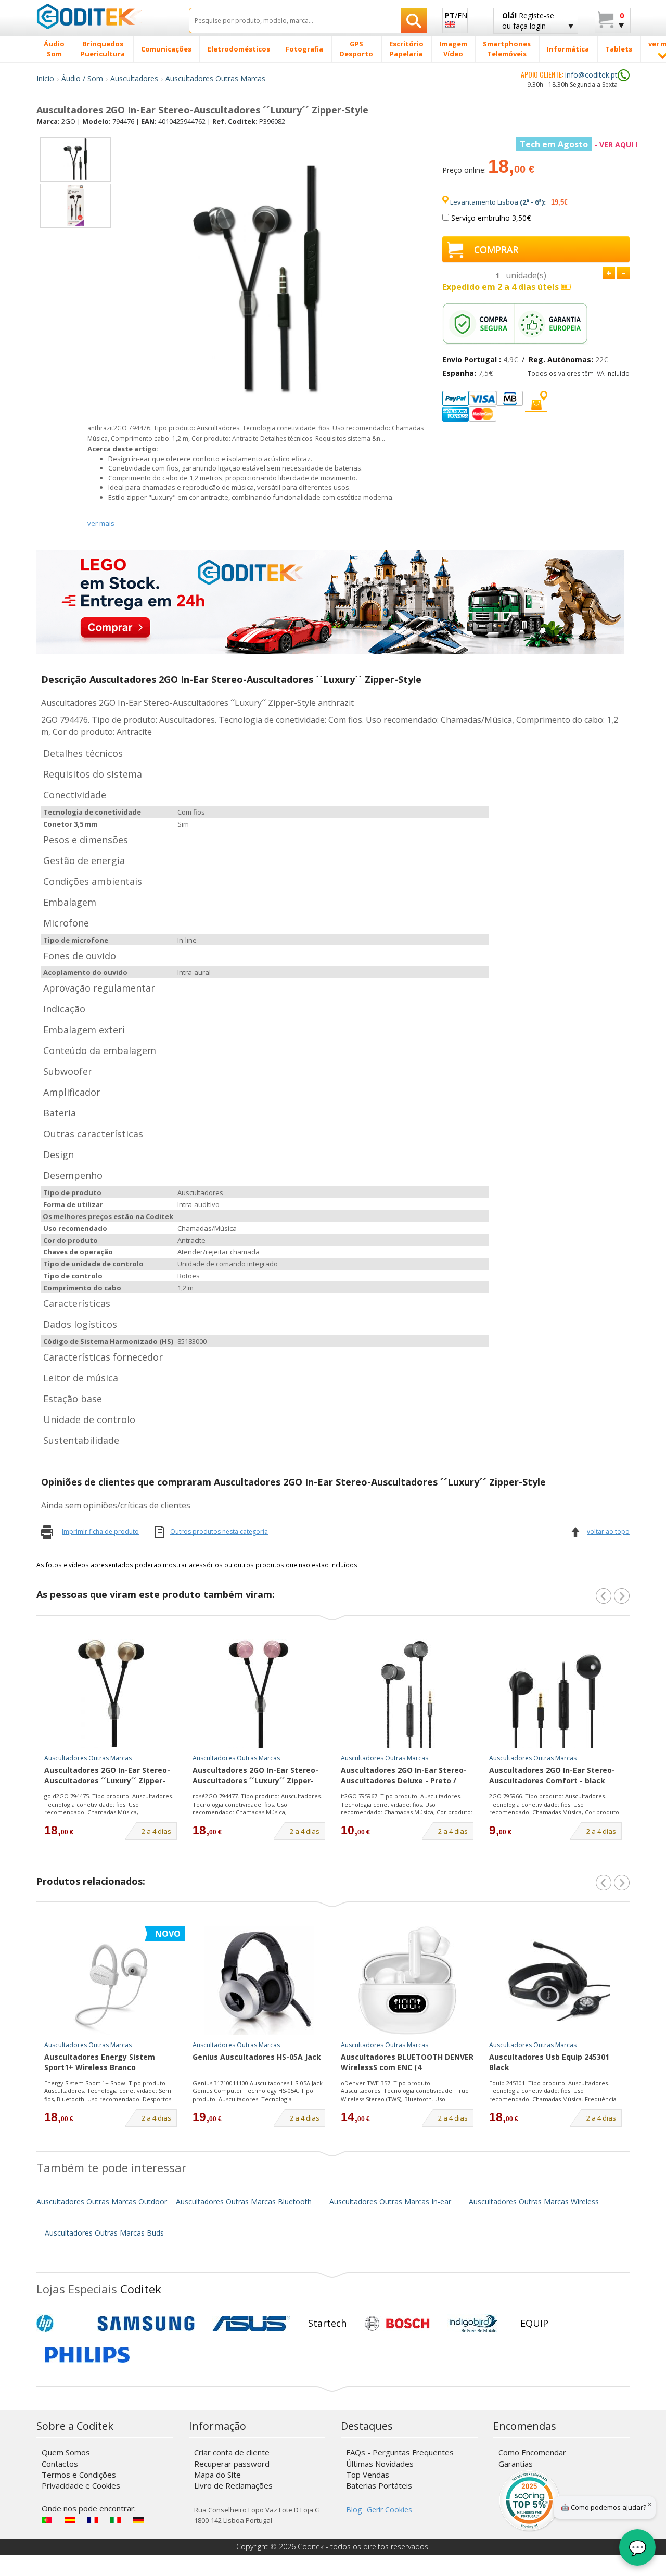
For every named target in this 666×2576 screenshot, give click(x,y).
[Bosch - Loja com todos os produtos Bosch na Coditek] (397, 2324)
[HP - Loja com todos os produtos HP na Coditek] (62, 2324)
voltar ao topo (608, 1532)
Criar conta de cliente (232, 2452)
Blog (354, 2510)
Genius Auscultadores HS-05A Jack (257, 2057)
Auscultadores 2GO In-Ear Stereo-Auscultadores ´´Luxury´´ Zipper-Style (107, 1776)
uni (526, 275)
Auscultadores (134, 78)
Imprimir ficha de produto (100, 1532)
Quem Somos (66, 2452)
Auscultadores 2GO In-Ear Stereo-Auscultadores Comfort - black (552, 1775)
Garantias (516, 2464)
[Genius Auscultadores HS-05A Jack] (259, 1981)
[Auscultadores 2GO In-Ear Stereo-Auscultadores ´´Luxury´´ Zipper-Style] (111, 1694)
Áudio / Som (82, 78)
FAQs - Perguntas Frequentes (400, 2452)
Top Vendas (368, 2475)
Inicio (45, 78)
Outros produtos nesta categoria (219, 1532)
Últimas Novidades (380, 2464)
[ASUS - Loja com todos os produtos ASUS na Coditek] (251, 2324)
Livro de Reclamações (233, 2485)
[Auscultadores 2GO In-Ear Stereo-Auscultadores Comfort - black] (556, 1694)
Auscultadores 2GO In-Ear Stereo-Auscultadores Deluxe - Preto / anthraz (404, 1776)
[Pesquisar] (414, 21)
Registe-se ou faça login (528, 21)
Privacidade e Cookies (81, 2485)
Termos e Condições (79, 2475)
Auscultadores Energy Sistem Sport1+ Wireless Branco (100, 2062)
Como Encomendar (532, 2452)
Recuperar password (232, 2464)
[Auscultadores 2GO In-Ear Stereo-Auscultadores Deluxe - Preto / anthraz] (407, 1694)
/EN (456, 15)
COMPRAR (496, 249)
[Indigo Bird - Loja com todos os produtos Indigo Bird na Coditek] (473, 2324)
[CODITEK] (105, 16)
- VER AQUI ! (579, 144)
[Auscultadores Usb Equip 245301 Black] (556, 1981)
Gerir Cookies (389, 2510)
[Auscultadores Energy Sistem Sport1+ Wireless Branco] (111, 1981)
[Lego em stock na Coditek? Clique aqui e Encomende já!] (330, 600)
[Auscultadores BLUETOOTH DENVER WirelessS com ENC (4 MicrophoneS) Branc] (407, 1981)
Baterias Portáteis (379, 2485)
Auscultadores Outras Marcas (215, 78)
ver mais (101, 523)
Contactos (60, 2464)
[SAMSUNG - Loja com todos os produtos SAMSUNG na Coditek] (146, 2324)
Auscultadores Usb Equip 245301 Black (549, 2062)
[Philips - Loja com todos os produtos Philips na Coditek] (87, 2355)
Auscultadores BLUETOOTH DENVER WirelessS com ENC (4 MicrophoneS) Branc (407, 2063)
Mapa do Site (217, 2475)
